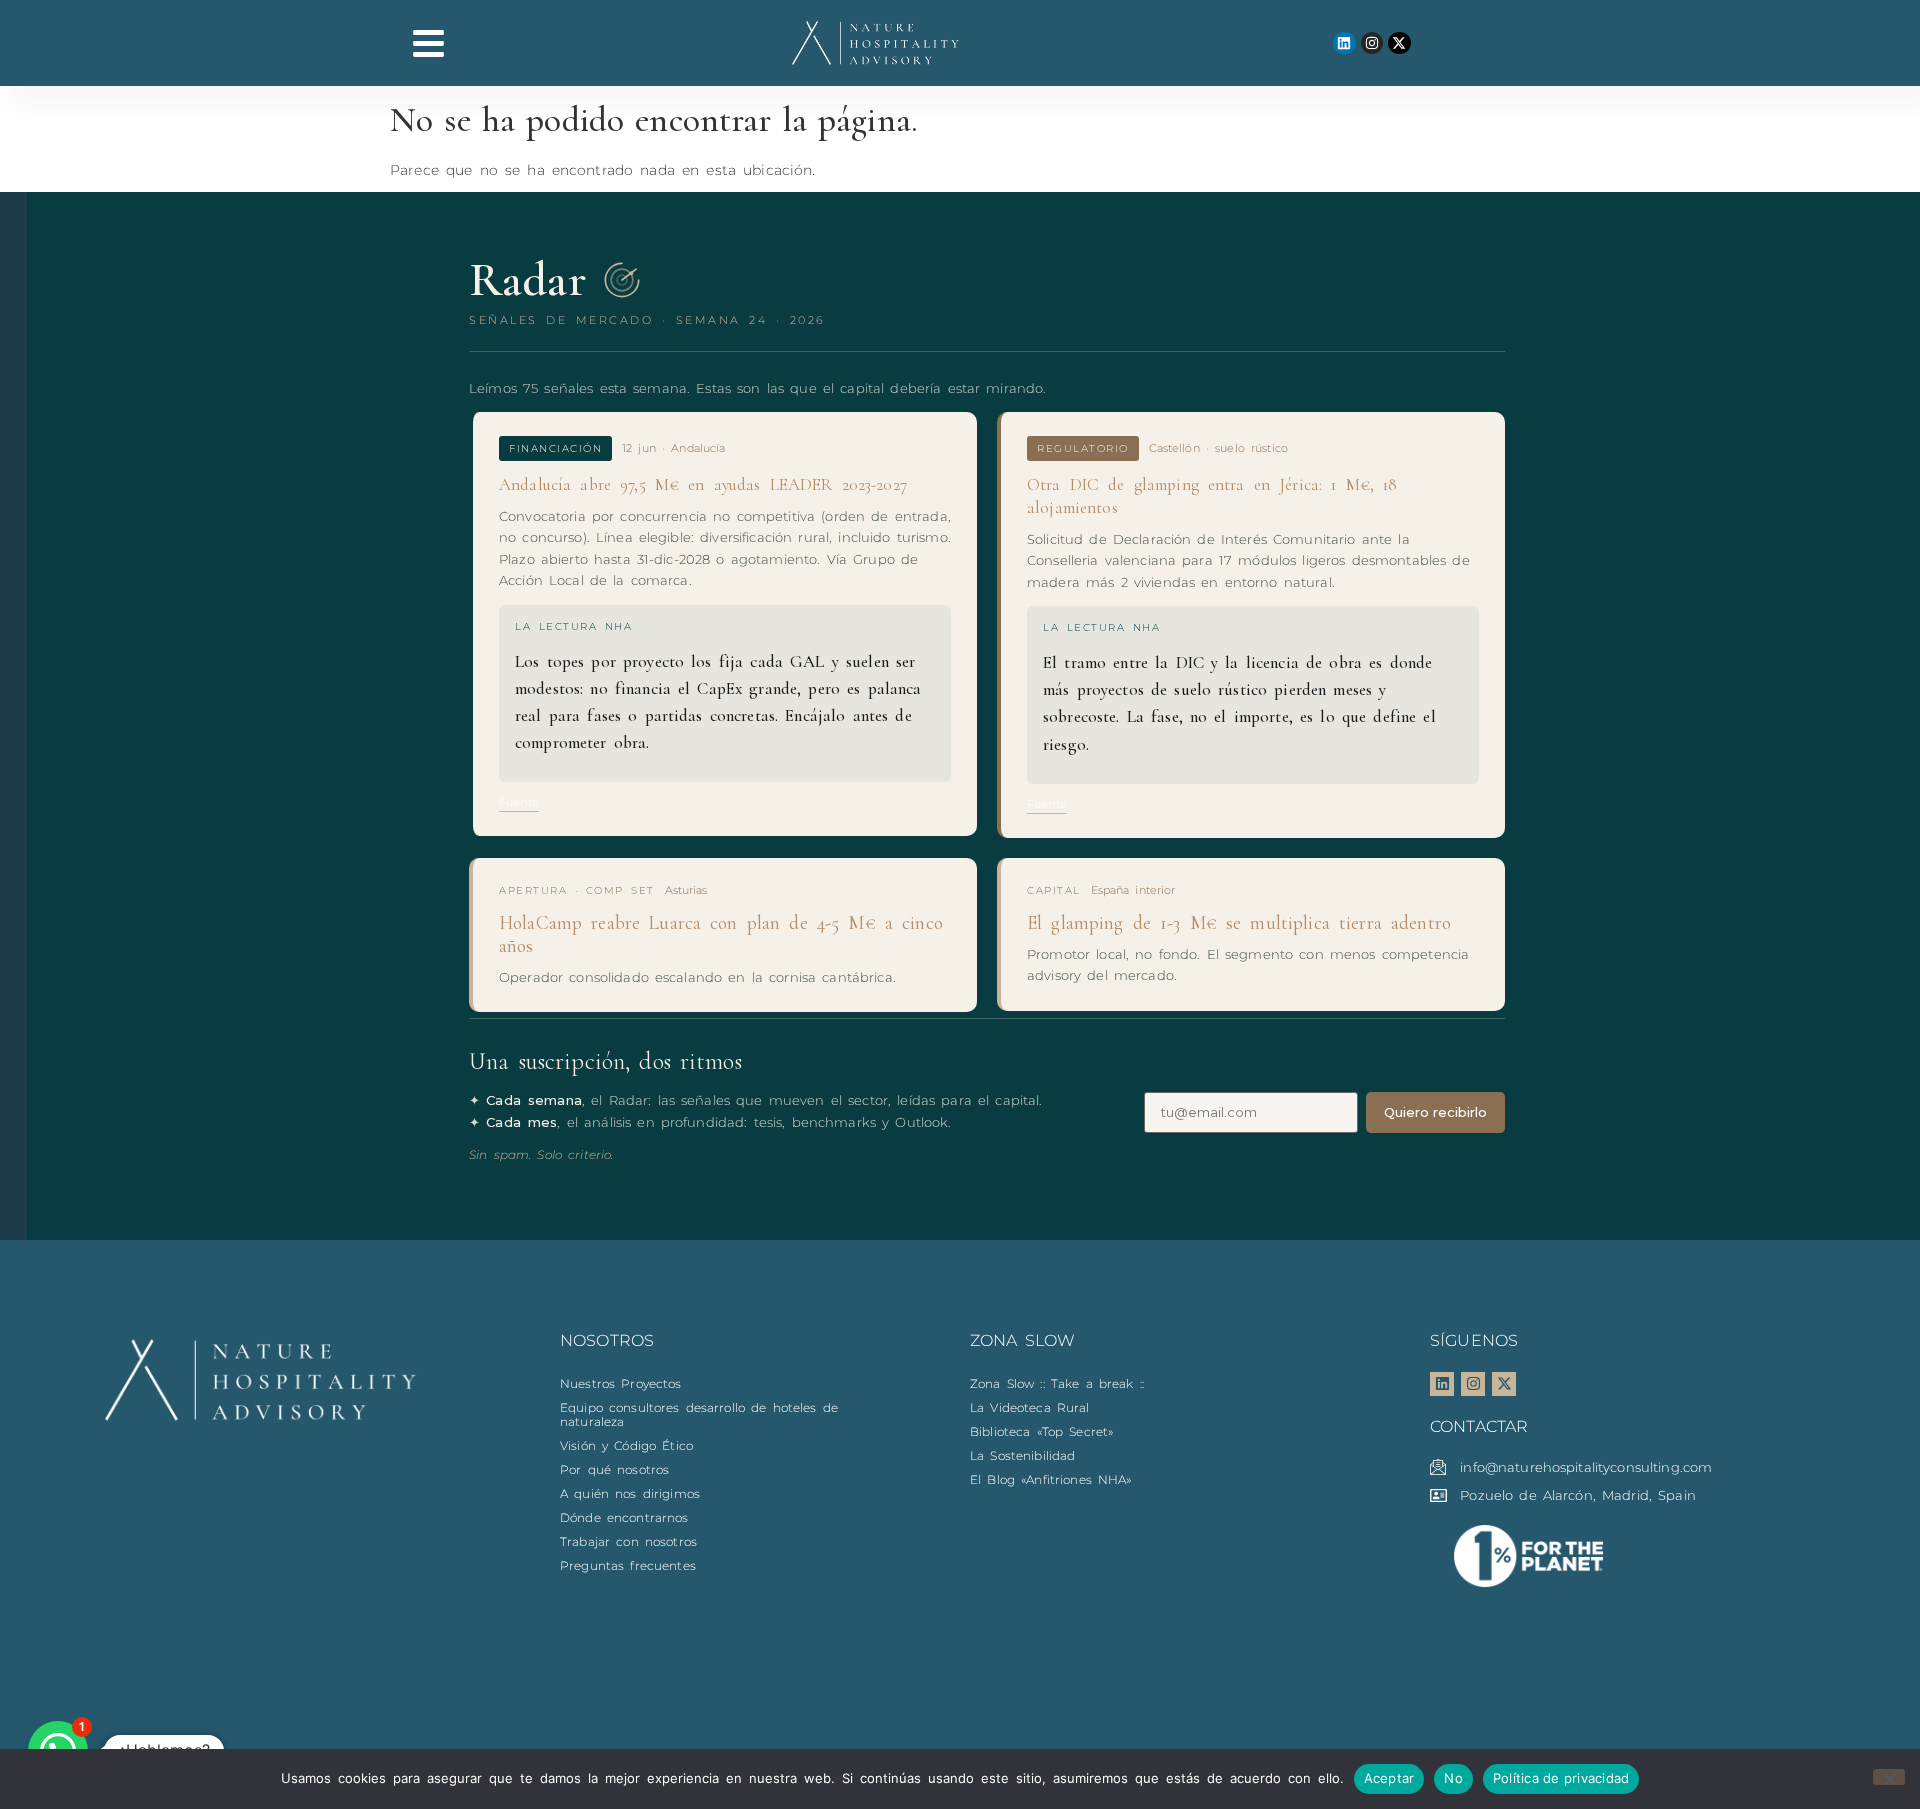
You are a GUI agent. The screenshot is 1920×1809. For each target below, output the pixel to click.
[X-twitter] (1399, 43)
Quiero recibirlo (1435, 1112)
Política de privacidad (1561, 1778)
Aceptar (1389, 1778)
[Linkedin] (1344, 43)
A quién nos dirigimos (630, 1493)
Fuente (519, 802)
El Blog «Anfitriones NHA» (1051, 1479)
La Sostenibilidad (1022, 1455)
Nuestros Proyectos (621, 1383)
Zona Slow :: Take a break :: (1057, 1383)
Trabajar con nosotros (628, 1541)
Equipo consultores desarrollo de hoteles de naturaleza (699, 1414)
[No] (1889, 1777)
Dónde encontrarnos (624, 1517)
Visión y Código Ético (626, 1445)
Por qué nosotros (614, 1469)
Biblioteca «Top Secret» (1041, 1431)
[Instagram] (1372, 43)
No (1453, 1778)
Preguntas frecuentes (628, 1565)
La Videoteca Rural (1030, 1407)
